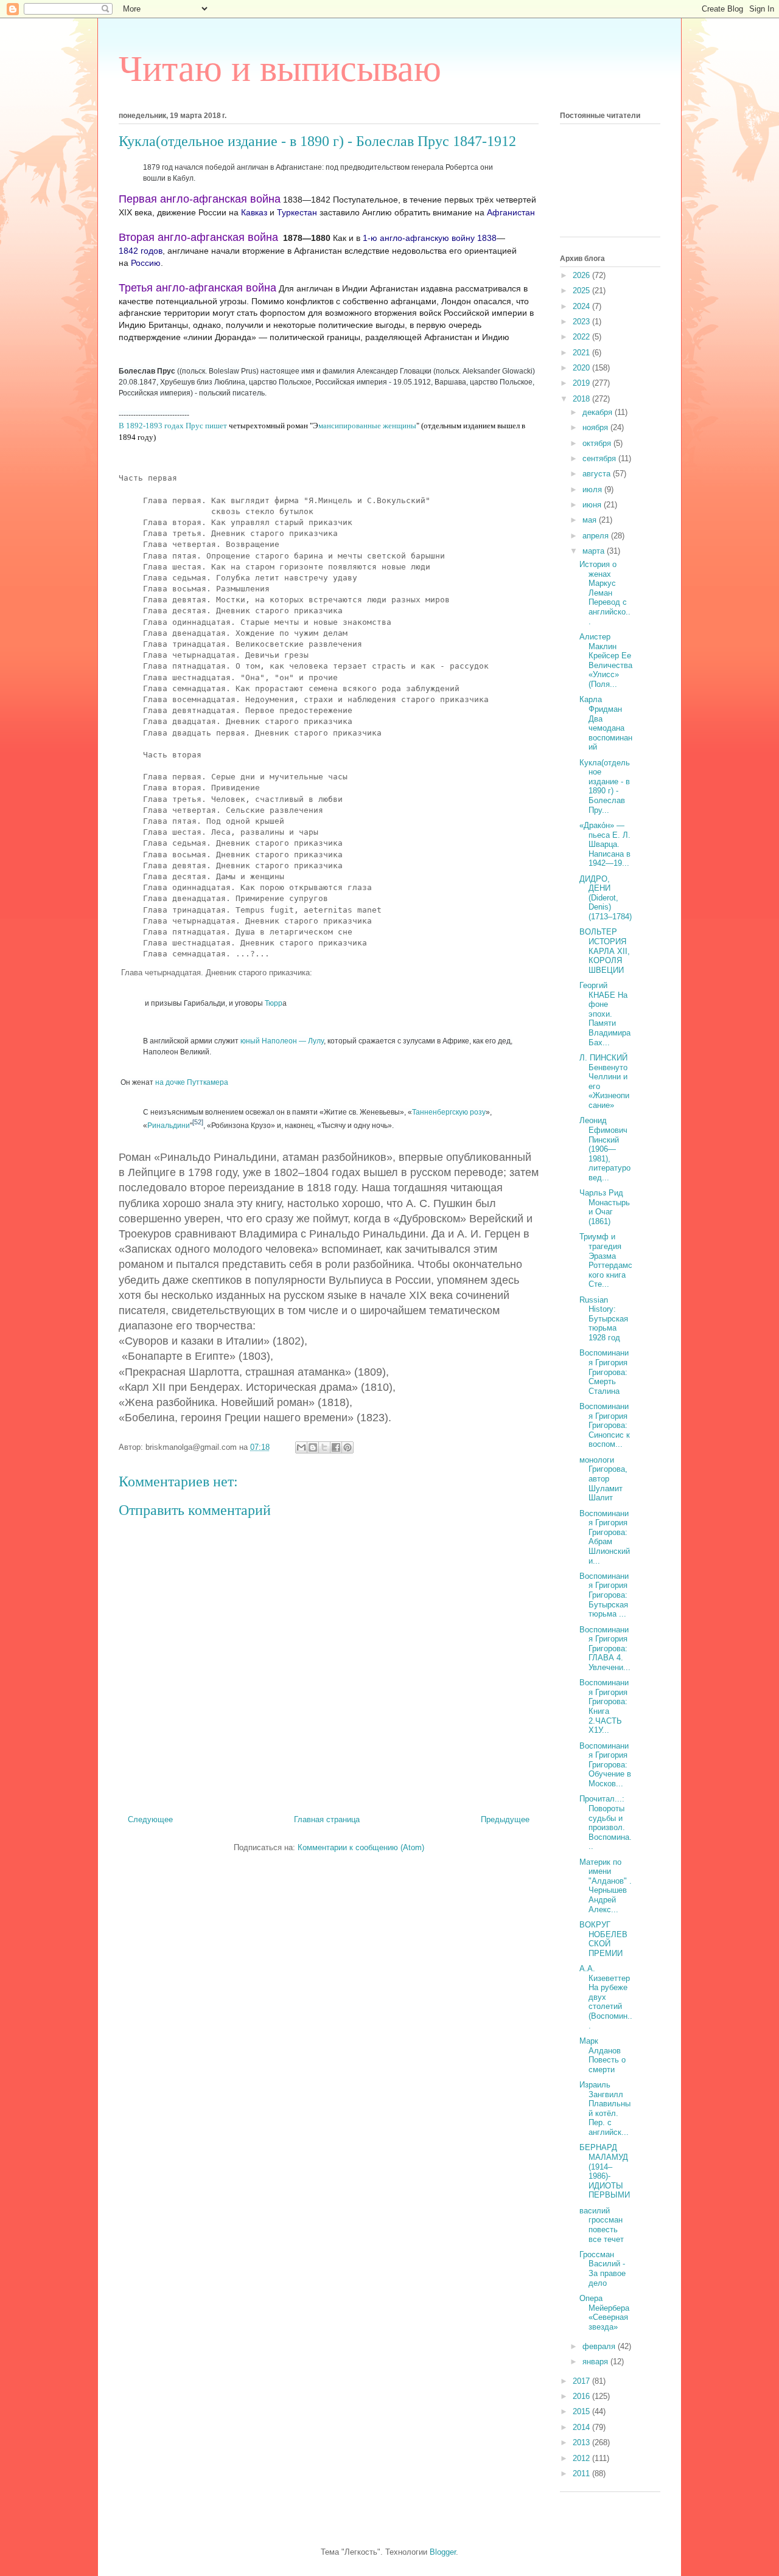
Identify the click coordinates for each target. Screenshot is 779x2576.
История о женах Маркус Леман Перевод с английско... (605, 593)
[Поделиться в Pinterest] (348, 1447)
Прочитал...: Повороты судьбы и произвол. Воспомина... (606, 1822)
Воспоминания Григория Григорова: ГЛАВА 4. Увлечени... (605, 1648)
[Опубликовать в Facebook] (336, 1447)
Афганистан (511, 212)
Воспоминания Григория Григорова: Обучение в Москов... (605, 1765)
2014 (582, 2427)
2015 (582, 2411)
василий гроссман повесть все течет (602, 2225)
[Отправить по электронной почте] (301, 1447)
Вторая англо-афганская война (198, 237)
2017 (582, 2381)
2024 (582, 306)
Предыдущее (505, 1819)
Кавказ (254, 212)
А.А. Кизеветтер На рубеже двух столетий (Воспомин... (606, 1997)
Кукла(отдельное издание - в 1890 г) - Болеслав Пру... (605, 786)
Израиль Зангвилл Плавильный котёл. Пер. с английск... (605, 2108)
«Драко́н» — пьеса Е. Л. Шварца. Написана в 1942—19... (605, 844)
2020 (582, 368)
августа (598, 474)
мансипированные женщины (367, 426)
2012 (582, 2458)
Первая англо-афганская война (200, 199)
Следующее (150, 1819)
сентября (600, 458)
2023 (582, 322)
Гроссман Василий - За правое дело (603, 2269)
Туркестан (297, 212)
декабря (599, 412)
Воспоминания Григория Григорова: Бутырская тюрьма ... (604, 1595)
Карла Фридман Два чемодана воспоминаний (606, 723)
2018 (582, 399)
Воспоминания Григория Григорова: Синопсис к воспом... (605, 1425)
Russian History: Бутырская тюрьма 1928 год (604, 1319)
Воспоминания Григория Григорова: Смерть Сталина (604, 1372)
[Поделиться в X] (324, 1447)
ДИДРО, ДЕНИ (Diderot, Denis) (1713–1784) (606, 898)
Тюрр (274, 1003)
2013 (582, 2442)
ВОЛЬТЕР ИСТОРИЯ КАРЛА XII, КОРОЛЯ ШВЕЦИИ (605, 951)
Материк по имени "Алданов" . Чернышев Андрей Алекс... (606, 1886)
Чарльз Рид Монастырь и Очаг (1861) (605, 1207)
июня (593, 505)
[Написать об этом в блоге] (313, 1447)
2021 (582, 353)
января (596, 2362)
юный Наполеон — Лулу (282, 1041)
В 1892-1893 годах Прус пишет (174, 426)
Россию (146, 263)
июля (593, 489)
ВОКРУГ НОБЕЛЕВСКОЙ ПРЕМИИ (603, 1939)
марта (595, 551)
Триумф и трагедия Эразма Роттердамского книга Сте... (606, 1260)
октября (598, 443)
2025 (582, 291)
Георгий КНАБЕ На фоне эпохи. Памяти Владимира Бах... (605, 1014)
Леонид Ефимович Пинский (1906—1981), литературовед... (605, 1149)
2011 (582, 2473)
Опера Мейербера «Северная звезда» (604, 2313)
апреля (597, 536)
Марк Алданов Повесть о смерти (603, 2055)
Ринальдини (169, 1126)
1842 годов (141, 251)
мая (591, 520)
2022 (582, 337)
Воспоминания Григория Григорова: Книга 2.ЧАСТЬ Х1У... (604, 1706)
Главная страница (327, 1819)
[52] (198, 1122)
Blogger (443, 2552)
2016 (582, 2396)
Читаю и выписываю (280, 69)
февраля (600, 2346)
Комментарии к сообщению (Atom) (361, 1847)
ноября (596, 427)
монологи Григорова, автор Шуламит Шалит (603, 1479)
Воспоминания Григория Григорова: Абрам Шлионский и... (605, 1537)
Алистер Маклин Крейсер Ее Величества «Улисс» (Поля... (606, 660)
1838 (487, 238)
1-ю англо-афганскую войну (419, 238)
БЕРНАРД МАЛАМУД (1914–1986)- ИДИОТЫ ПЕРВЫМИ (605, 2171)
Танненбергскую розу (449, 1112)
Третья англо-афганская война (197, 288)
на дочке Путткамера (192, 1082)
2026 (582, 275)
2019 (582, 383)
